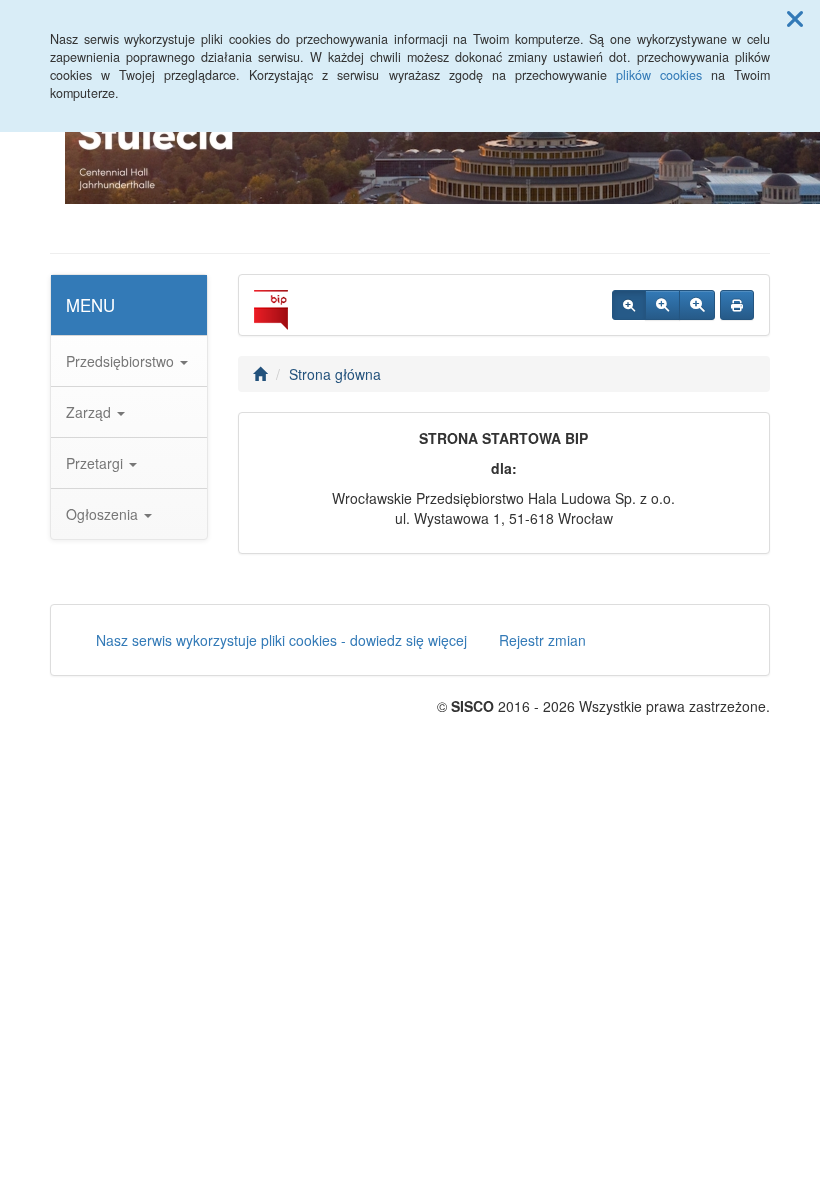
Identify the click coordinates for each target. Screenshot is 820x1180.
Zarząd (90, 412)
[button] (795, 18)
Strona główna (335, 374)
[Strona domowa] (260, 374)
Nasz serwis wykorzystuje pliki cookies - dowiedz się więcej (281, 640)
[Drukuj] (737, 305)
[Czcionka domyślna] (629, 305)
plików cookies (659, 75)
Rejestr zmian (542, 640)
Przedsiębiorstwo (122, 361)
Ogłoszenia (104, 514)
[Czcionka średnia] (662, 305)
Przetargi (96, 463)
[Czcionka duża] (697, 305)
